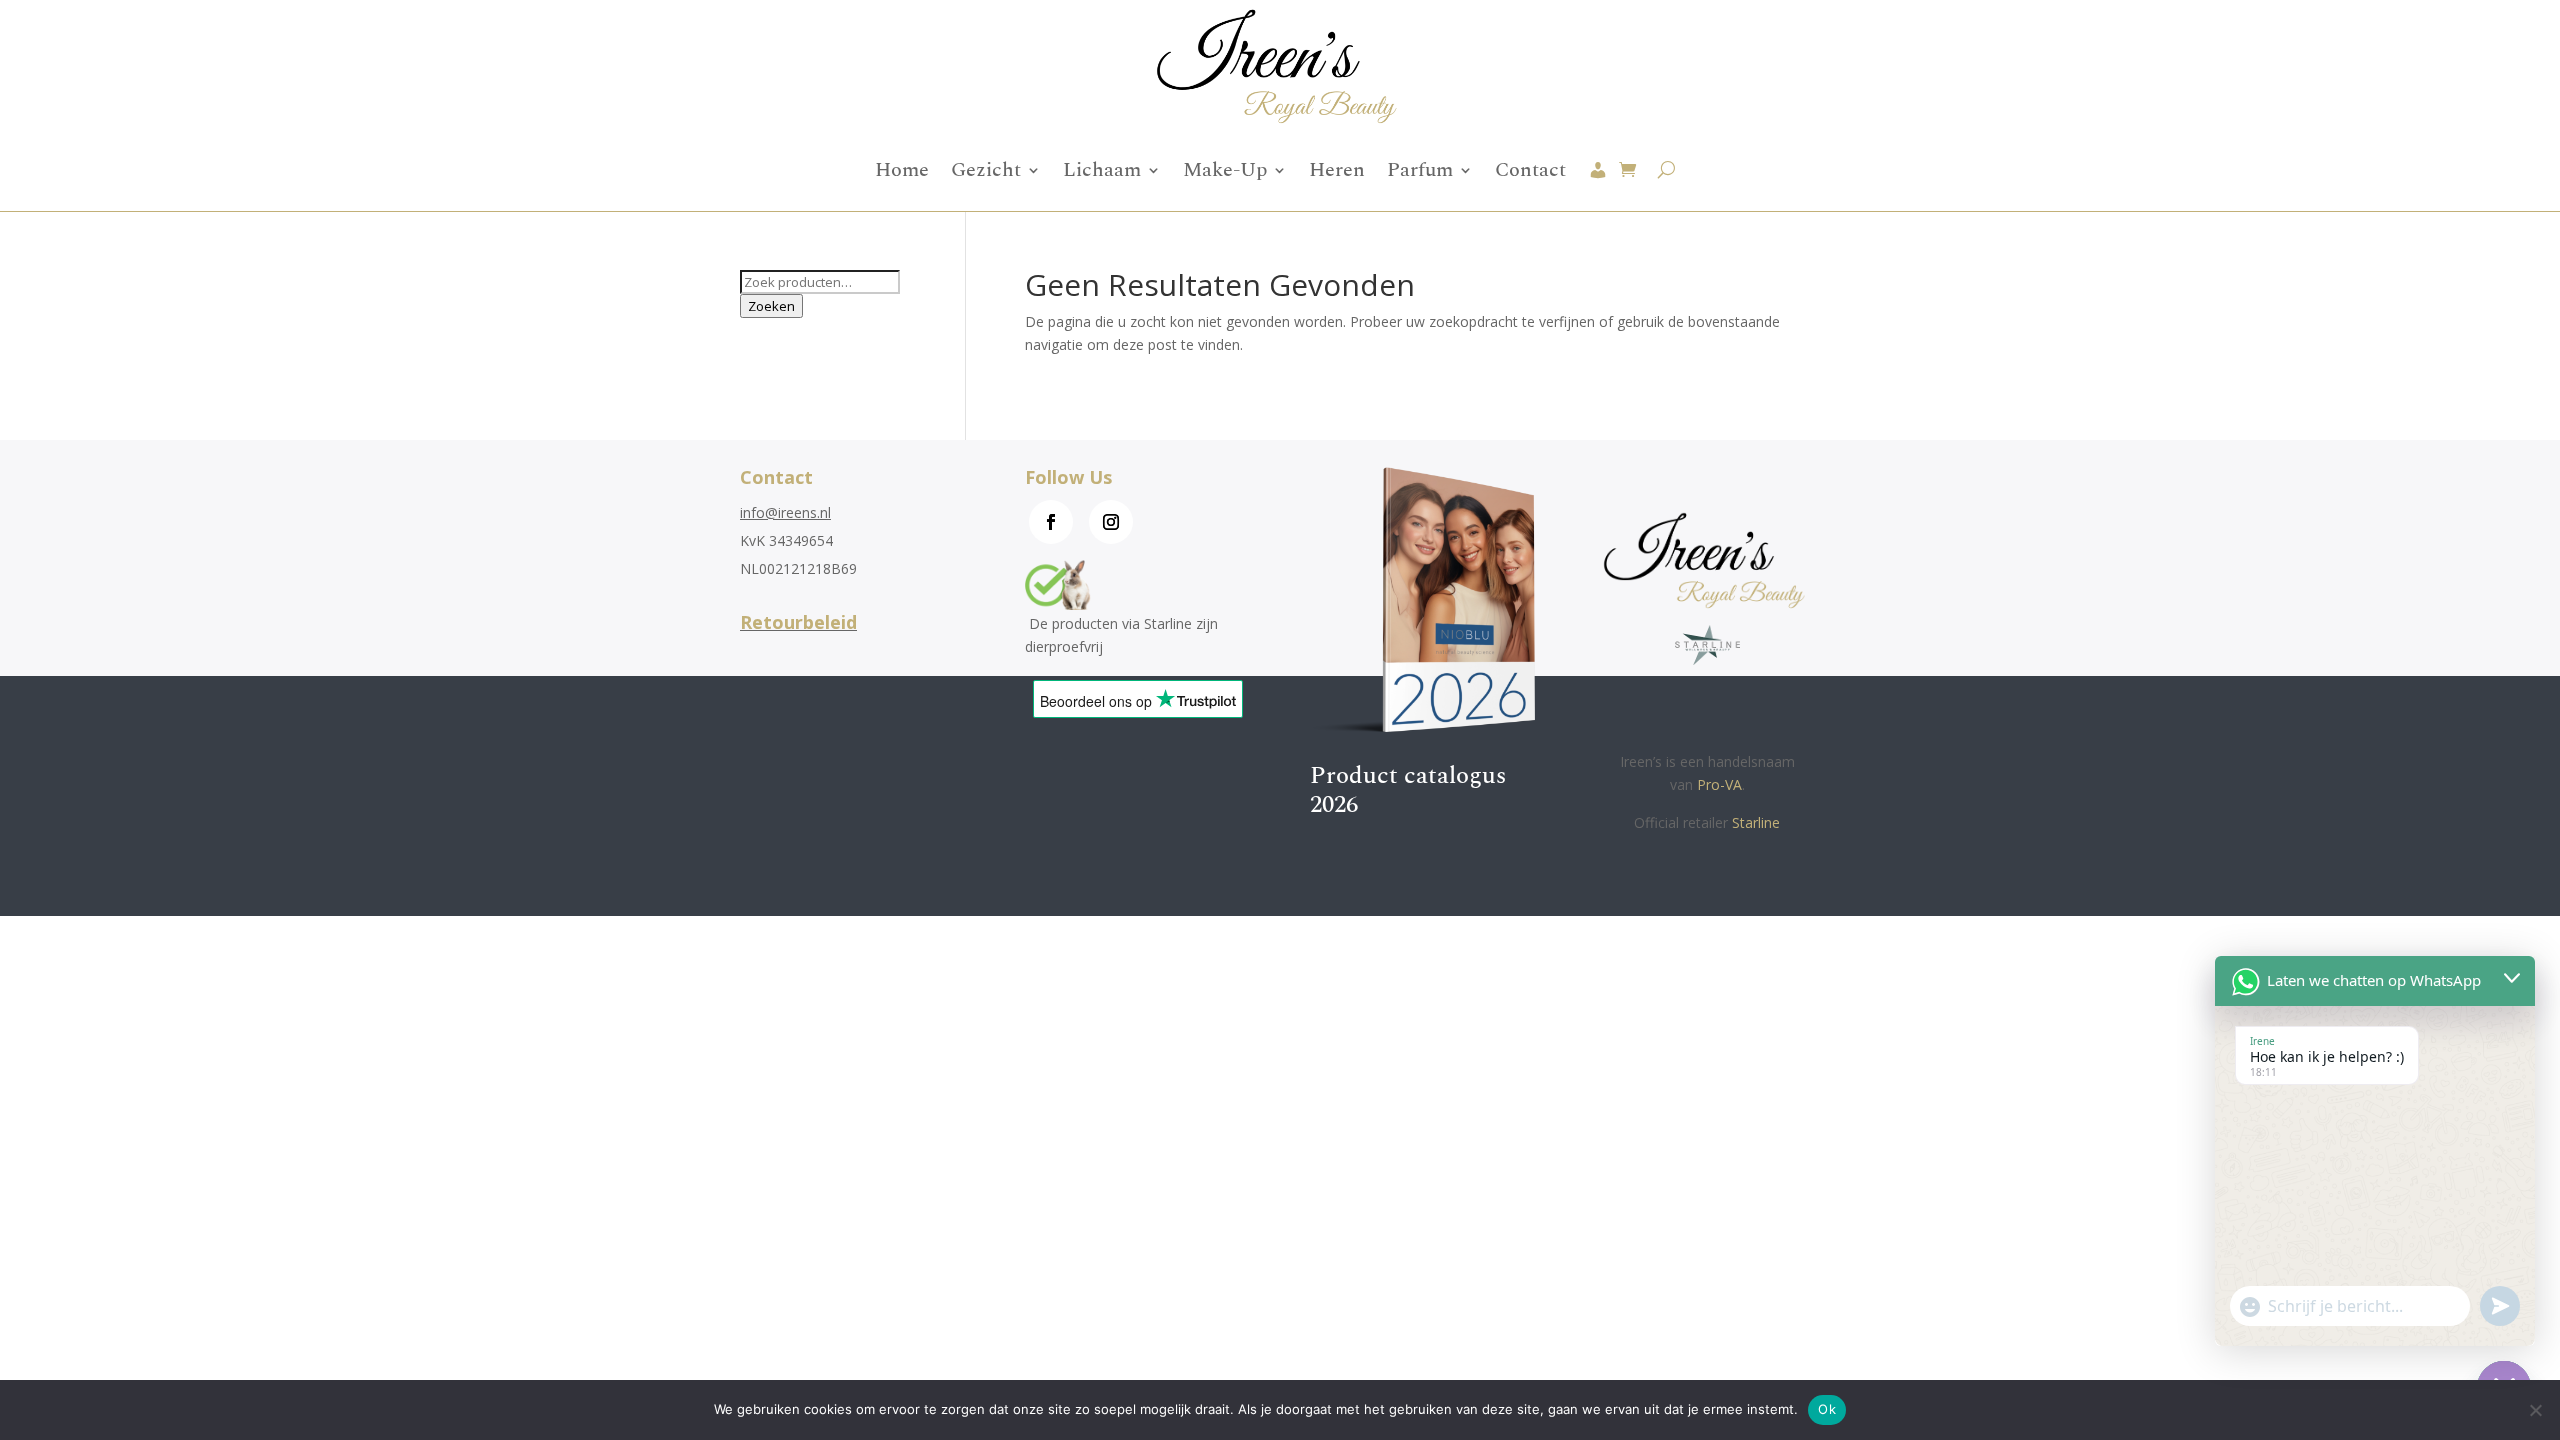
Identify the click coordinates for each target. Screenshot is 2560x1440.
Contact (1530, 170)
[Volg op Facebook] (1051, 522)
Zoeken (771, 306)
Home (902, 170)
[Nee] (2535, 1410)
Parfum (1420, 170)
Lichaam (1102, 170)
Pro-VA (1719, 784)
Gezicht (986, 170)
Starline (1756, 822)
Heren (1337, 170)
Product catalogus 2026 (1408, 790)
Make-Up (1225, 170)
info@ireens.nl (785, 512)
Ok (1827, 1409)
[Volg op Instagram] (1111, 522)
